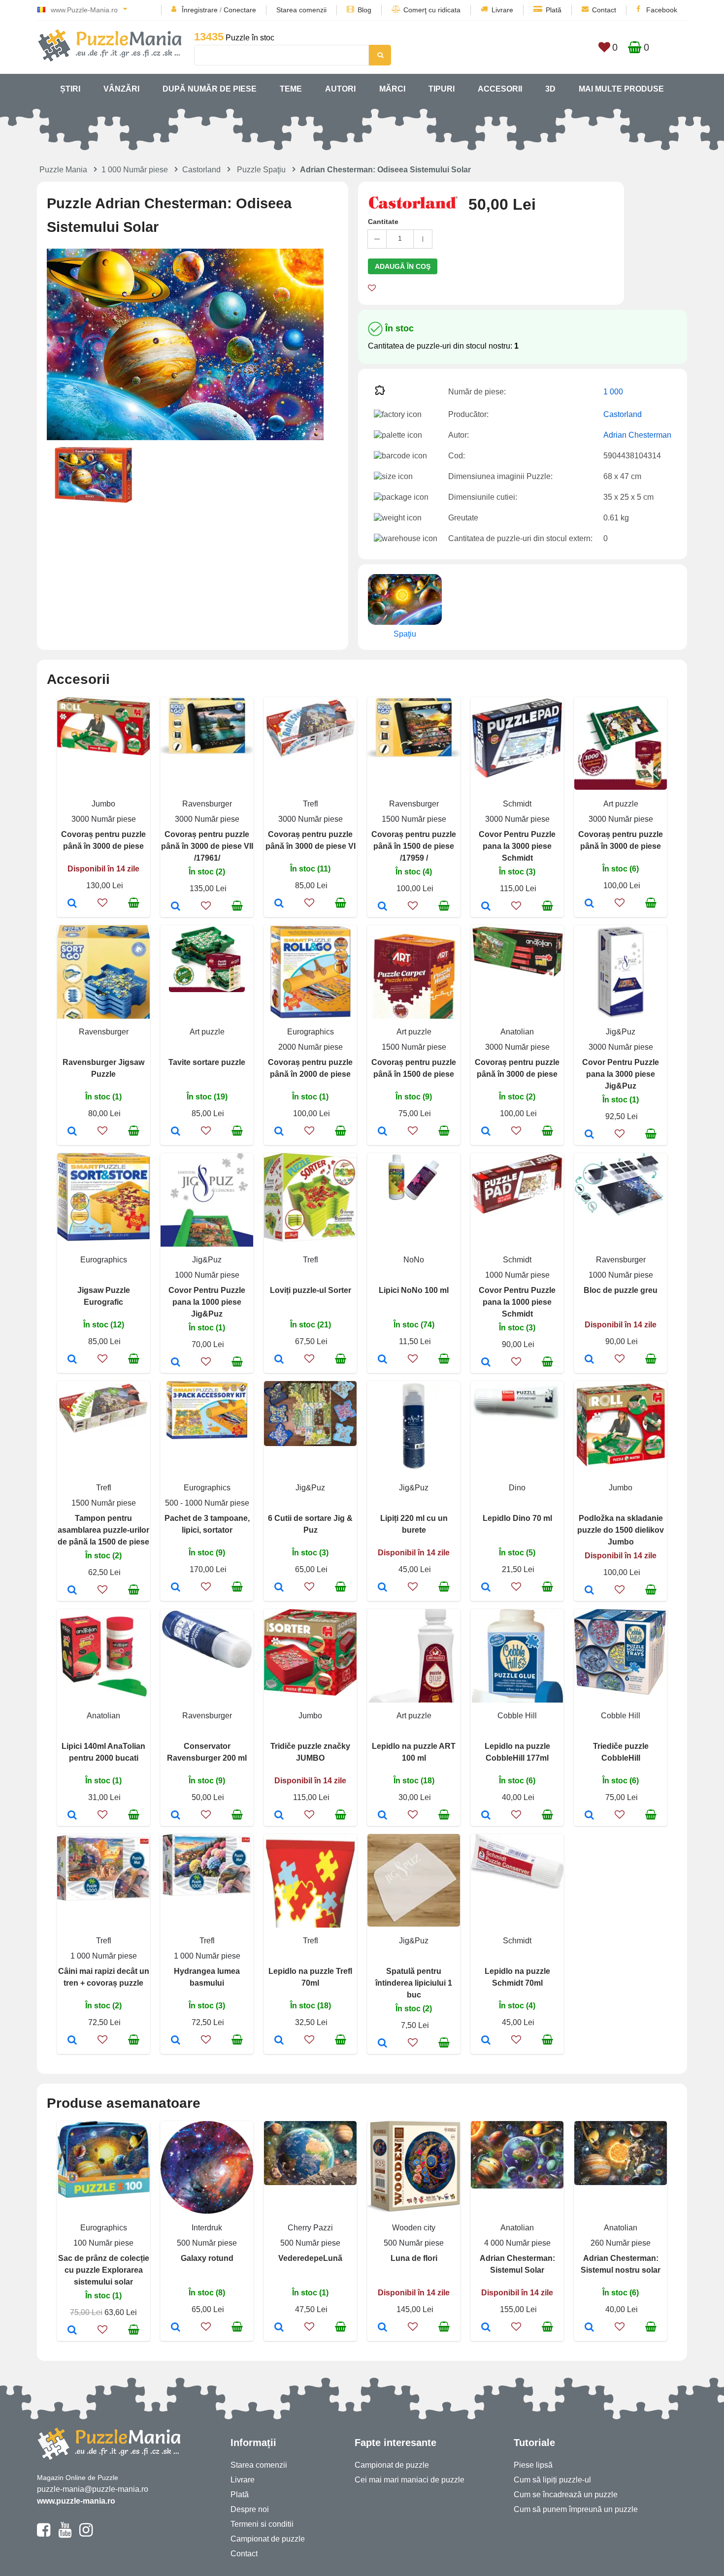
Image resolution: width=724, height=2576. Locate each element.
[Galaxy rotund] (176, 2328)
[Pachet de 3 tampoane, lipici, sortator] (176, 1588)
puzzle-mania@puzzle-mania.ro (93, 2489)
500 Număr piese (207, 2243)
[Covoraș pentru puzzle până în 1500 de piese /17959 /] (382, 907)
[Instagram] (86, 2534)
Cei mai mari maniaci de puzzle (410, 2480)
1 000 (613, 392)
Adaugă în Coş (403, 266)
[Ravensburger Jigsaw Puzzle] (72, 1132)
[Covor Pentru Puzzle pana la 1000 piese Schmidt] (486, 1363)
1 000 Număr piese (135, 170)
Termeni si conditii (262, 2524)
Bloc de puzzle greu (621, 1290)
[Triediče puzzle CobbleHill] (589, 1816)
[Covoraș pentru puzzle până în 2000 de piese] (279, 1132)
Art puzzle (621, 804)
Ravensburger (207, 804)
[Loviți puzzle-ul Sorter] (279, 1360)
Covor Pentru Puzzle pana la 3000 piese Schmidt (517, 846)
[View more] (103, 753)
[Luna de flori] (382, 2328)
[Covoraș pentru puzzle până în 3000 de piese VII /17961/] (176, 907)
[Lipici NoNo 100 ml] (382, 1360)
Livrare (502, 10)
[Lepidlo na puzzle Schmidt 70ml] (486, 2041)
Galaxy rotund (207, 2258)
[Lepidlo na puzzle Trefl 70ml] (279, 2041)
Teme (291, 89)
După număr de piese (210, 89)
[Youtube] (65, 2534)
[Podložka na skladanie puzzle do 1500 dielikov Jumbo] (589, 1591)
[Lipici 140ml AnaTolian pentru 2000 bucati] (72, 1816)
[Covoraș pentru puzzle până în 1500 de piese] (382, 1132)
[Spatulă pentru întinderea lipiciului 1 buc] (382, 2044)
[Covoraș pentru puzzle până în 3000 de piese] (72, 904)
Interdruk (207, 2228)
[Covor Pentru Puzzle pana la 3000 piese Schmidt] (486, 907)
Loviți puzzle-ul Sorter (311, 1290)
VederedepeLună (310, 2258)
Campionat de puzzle (268, 2539)
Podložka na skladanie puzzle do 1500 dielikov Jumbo (621, 1530)
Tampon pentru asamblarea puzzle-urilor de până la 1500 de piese (103, 1530)
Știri (70, 89)
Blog (364, 10)
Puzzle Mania (63, 170)
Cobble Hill (517, 1716)
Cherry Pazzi (310, 2228)
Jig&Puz (621, 1032)
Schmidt (517, 804)
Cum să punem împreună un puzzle (576, 2509)
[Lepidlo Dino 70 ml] (486, 1588)
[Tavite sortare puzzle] (176, 1132)
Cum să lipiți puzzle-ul (552, 2480)
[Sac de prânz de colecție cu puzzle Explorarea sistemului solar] (72, 2331)
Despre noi (250, 2509)
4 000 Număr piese (517, 2243)
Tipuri (442, 89)
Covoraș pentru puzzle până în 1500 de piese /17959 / (414, 846)
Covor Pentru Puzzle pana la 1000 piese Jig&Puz (207, 1302)
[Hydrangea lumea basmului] (176, 2041)
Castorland (201, 170)
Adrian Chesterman (637, 435)
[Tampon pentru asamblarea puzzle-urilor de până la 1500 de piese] (72, 1591)
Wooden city (414, 2228)
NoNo (414, 1260)
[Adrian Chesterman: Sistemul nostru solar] (589, 2328)
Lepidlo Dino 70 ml (517, 1518)
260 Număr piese (621, 2243)
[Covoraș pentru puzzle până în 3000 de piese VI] (279, 904)
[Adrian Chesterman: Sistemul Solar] (486, 2328)
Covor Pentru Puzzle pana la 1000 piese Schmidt (517, 1302)
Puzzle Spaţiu (261, 170)
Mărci (392, 89)
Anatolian (517, 1032)
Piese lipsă (533, 2465)
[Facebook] (44, 2534)
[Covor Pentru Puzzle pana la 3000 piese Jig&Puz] (589, 1135)
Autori (340, 89)
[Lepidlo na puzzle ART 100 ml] (382, 1816)
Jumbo (103, 804)
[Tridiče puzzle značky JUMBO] (279, 1816)
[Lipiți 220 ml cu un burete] (382, 1588)
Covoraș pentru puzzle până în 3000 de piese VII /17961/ (207, 846)
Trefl (311, 804)
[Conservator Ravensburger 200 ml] (176, 1816)
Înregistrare (200, 10)
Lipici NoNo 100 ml (414, 1290)
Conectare (240, 10)
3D (550, 89)
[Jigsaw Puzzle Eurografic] (72, 1360)
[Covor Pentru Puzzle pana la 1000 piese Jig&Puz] (176, 1363)
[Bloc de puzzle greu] (589, 1360)
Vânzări (121, 89)
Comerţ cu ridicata (432, 10)
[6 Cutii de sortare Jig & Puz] (279, 1588)
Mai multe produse (621, 89)
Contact (604, 10)
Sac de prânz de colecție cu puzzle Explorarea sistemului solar (104, 2270)
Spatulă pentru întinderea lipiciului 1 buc (414, 1983)
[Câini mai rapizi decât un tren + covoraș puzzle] (72, 2041)
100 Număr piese (103, 2243)
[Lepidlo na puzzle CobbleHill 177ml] (486, 1816)
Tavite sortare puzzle (207, 1062)
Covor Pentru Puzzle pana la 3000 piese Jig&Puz (621, 1074)
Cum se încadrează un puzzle (566, 2495)
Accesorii (500, 89)
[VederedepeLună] (279, 2328)
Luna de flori (414, 2258)
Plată (554, 10)
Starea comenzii (301, 10)
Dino (517, 1488)
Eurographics (311, 1032)
